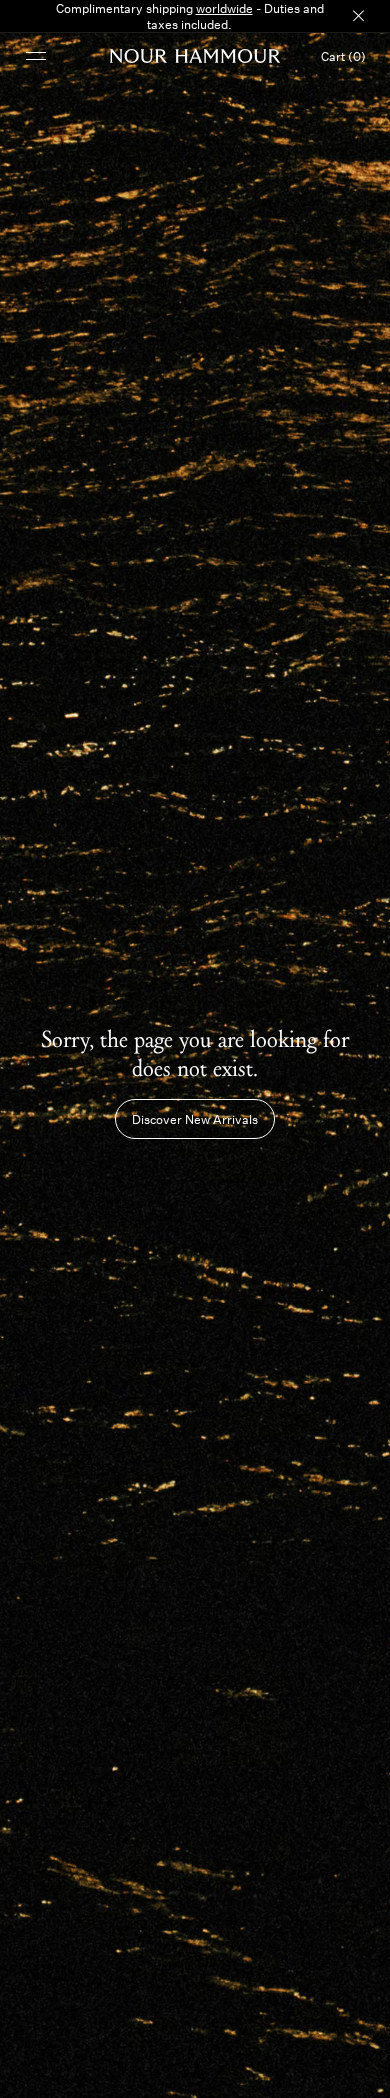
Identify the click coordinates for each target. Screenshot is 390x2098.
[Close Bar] (358, 16)
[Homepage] (195, 56)
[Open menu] (36, 55)
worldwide (224, 8)
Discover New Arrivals (195, 1119)
